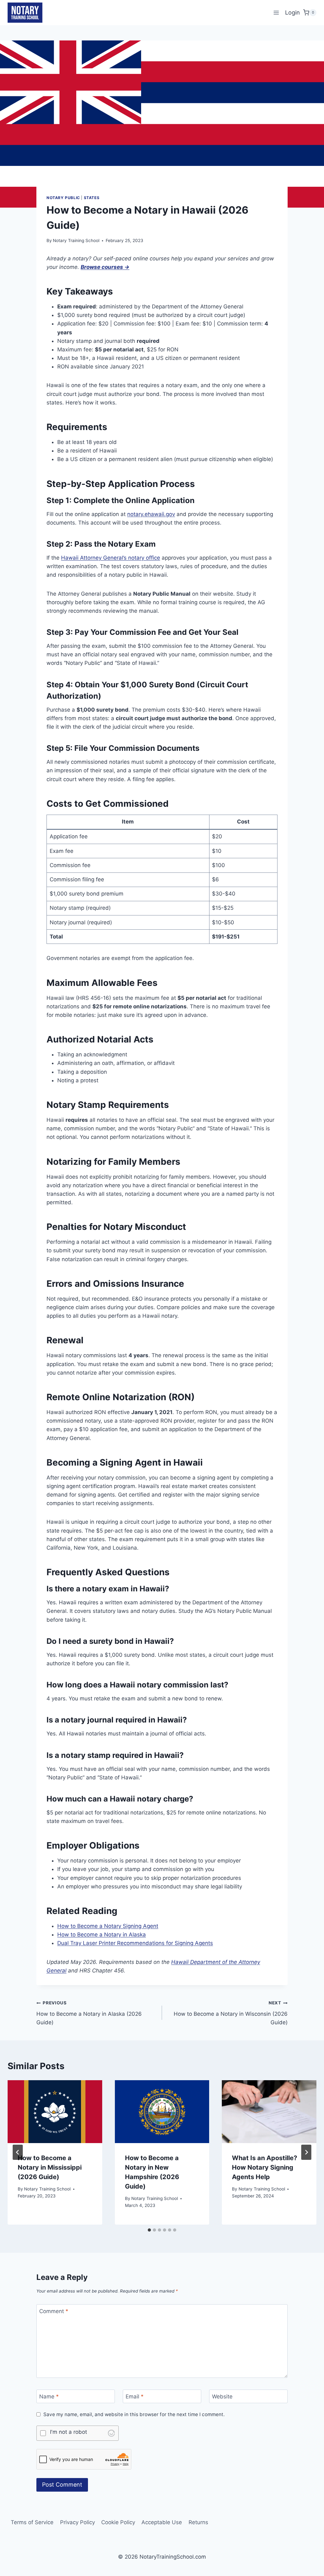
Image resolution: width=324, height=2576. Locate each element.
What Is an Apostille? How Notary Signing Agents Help (265, 2167)
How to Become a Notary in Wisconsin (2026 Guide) (231, 2013)
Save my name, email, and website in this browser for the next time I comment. (134, 2414)
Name (49, 2397)
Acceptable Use (162, 2522)
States (92, 198)
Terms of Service (32, 2522)
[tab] (149, 2230)
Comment (54, 2311)
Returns (198, 2522)
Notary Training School (76, 240)
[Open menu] (276, 12)
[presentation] (55, 2112)
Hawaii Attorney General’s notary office (111, 558)
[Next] (306, 2152)
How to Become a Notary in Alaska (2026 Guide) (89, 2013)
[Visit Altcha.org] (111, 2433)
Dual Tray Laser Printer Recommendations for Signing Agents (135, 1943)
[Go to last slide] (18, 2152)
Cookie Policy (118, 2522)
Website (222, 2397)
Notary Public (63, 198)
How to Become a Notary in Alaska (102, 1935)
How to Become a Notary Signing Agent (108, 1926)
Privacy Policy (78, 2522)
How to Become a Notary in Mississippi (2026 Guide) (50, 2167)
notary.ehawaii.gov (151, 514)
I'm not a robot (69, 2432)
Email (135, 2397)
